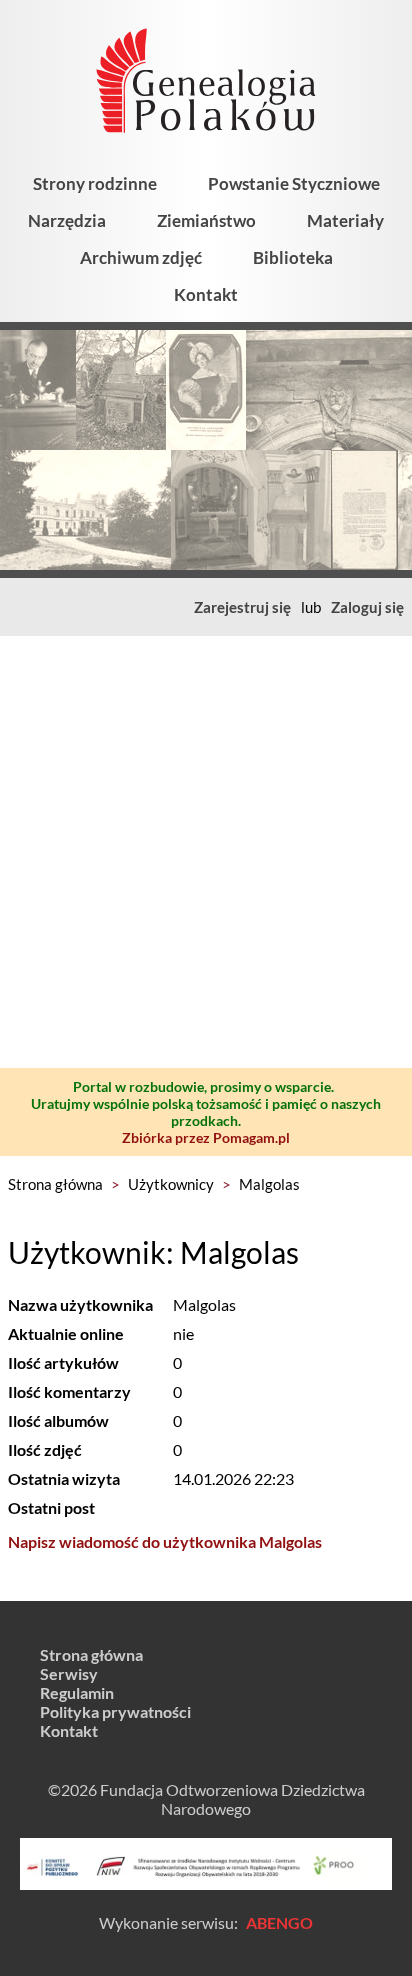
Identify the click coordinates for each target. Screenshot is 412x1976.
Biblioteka (293, 257)
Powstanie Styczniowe (294, 183)
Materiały (345, 220)
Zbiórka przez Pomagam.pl (206, 1137)
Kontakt (206, 294)
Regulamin (77, 1692)
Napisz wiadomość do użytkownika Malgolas (165, 1541)
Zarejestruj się (242, 607)
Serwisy (69, 1673)
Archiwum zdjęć (141, 257)
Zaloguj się (367, 607)
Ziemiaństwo (206, 220)
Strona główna (55, 1184)
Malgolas (269, 1184)
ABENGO (279, 1922)
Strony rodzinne (95, 183)
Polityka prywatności (115, 1711)
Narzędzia (67, 220)
